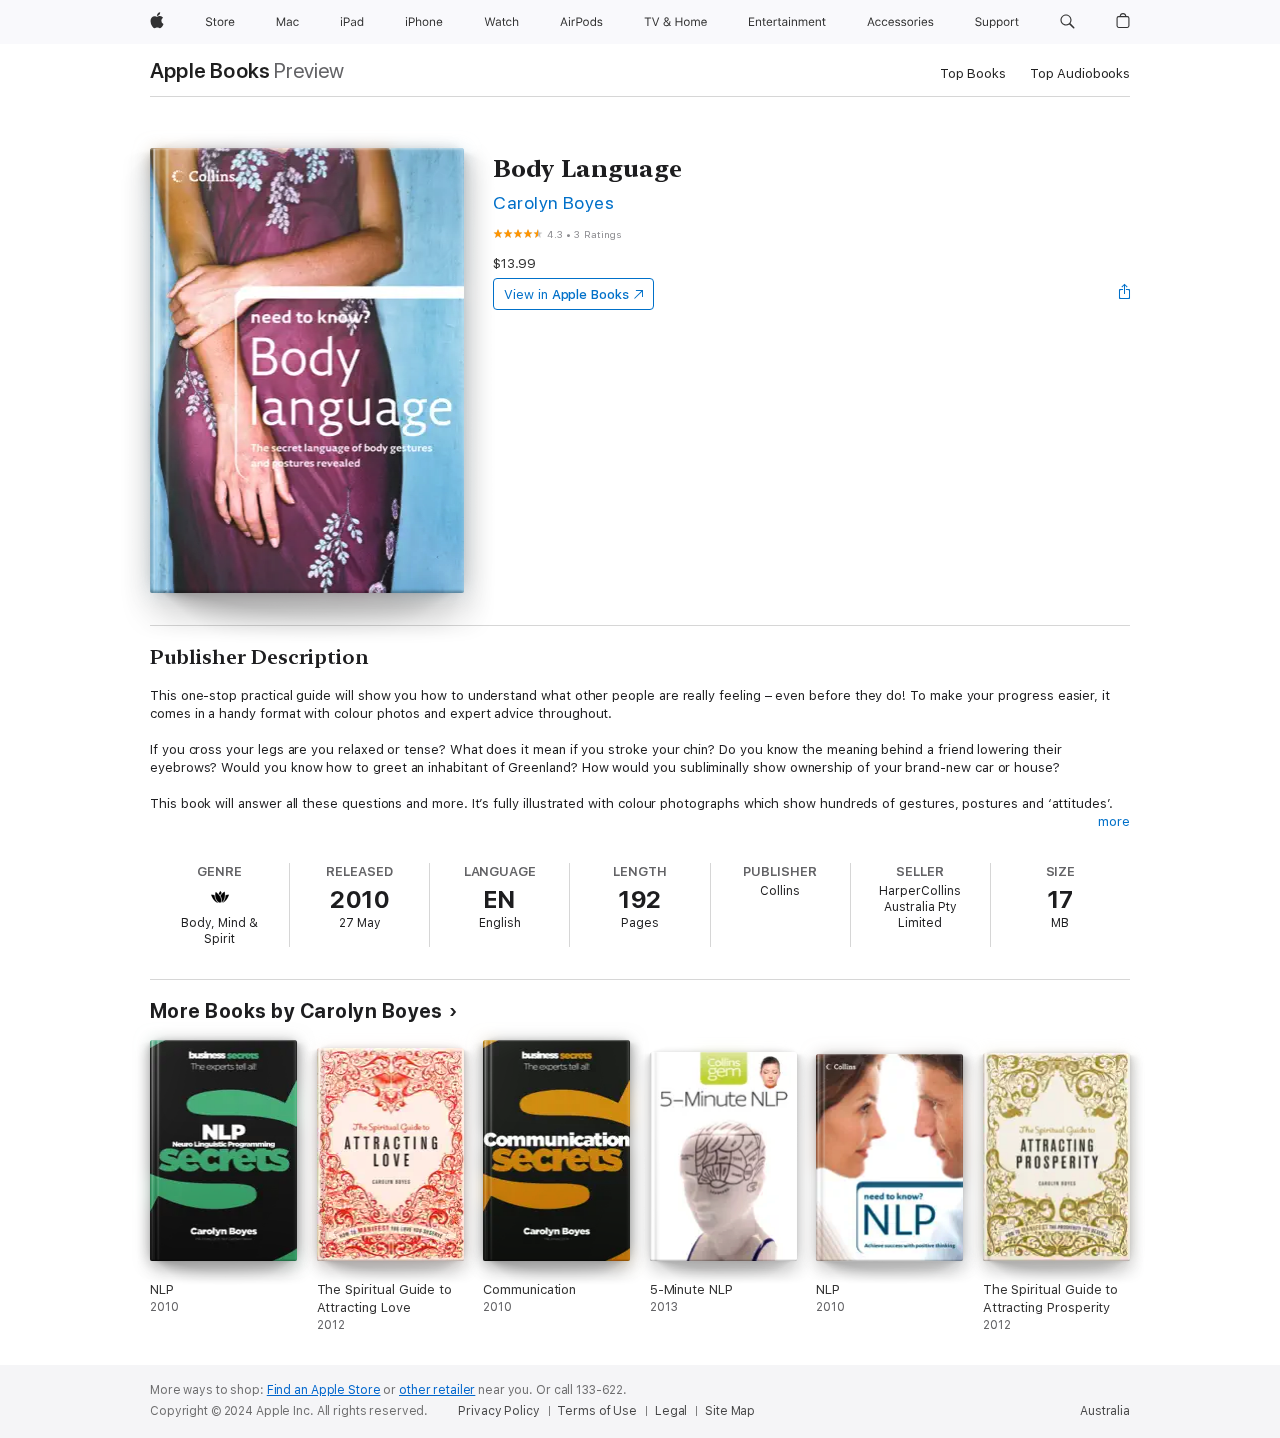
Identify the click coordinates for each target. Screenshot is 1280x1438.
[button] (1067, 22)
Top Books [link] (973, 73)
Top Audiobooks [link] (1080, 73)
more (1114, 821)
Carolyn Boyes (553, 202)
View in (566, 294)
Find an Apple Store (324, 1390)
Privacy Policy (498, 1411)
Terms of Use (597, 1411)
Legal (671, 1411)
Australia (1105, 1411)
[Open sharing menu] (1125, 294)
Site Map (730, 1411)
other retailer (437, 1390)
